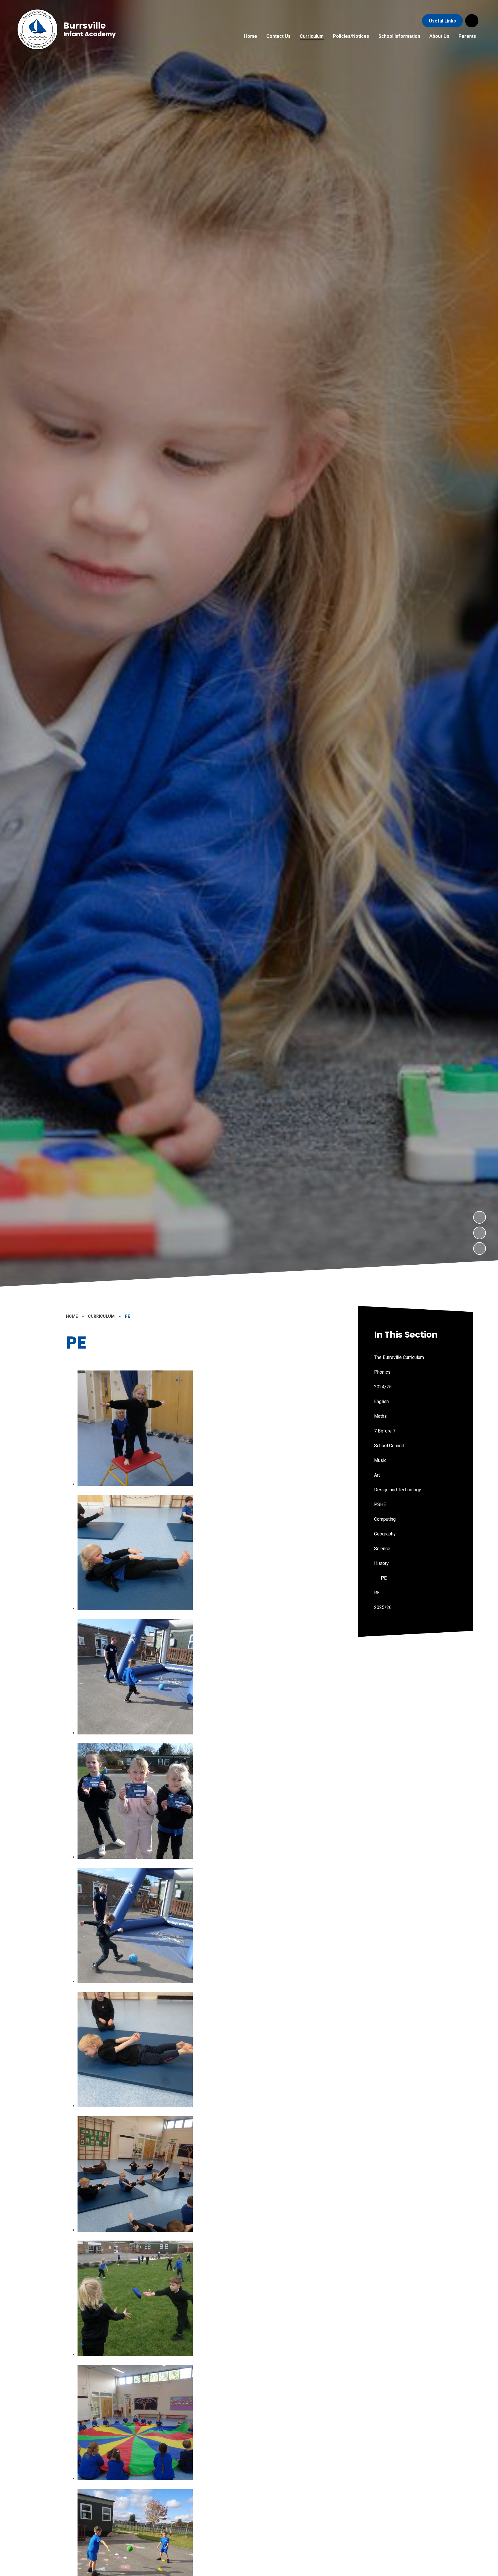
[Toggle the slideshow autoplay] (480, 1248)
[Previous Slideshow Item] (480, 1233)
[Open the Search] (472, 21)
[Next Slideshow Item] (480, 1217)
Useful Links (442, 21)
